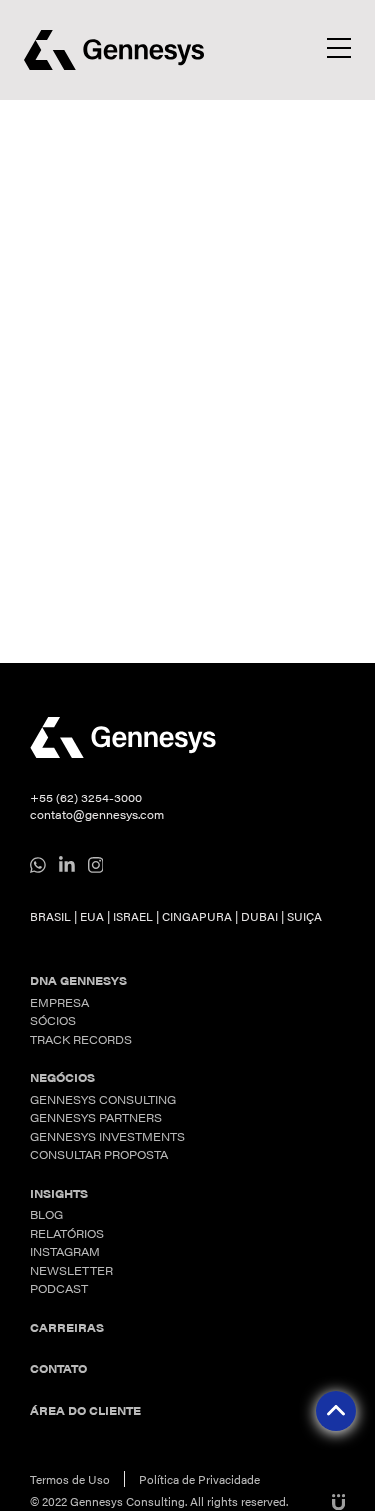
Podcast (59, 1288)
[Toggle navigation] (339, 48)
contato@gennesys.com (97, 814)
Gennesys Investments (107, 1136)
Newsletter (71, 1270)
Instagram (96, 865)
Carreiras (67, 1327)
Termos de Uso (70, 1479)
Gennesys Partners (96, 1117)
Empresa (59, 1002)
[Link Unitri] (335, 1500)
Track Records (81, 1039)
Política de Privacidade (199, 1479)
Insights (59, 1193)
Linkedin (67, 865)
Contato (58, 1368)
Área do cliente (85, 1410)
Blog (46, 1214)
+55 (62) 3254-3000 (86, 797)
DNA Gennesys (78, 980)
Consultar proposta (99, 1154)
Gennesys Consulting (103, 1099)
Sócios (53, 1020)
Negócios (62, 1077)
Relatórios (67, 1233)
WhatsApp (38, 865)
